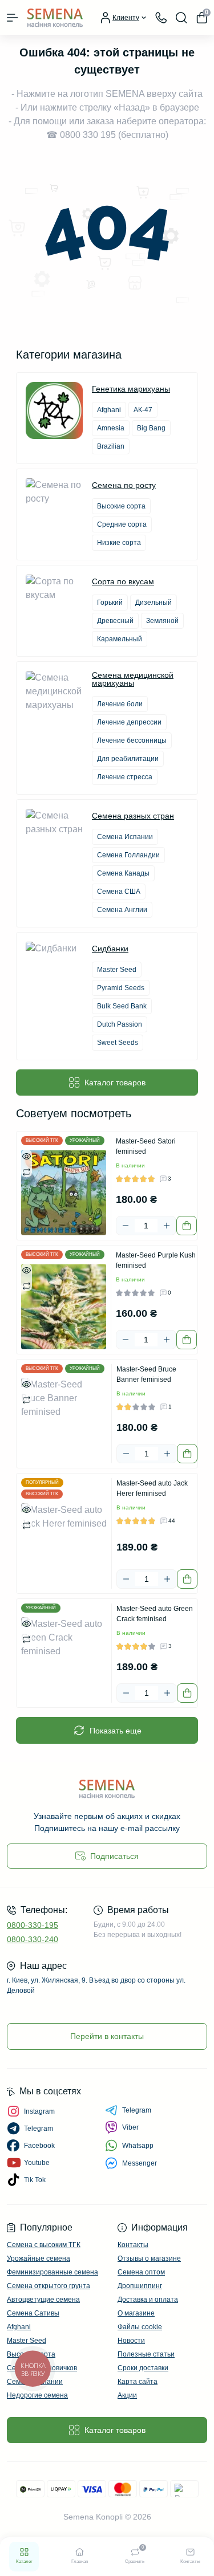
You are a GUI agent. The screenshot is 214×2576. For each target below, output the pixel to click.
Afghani (109, 410)
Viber (130, 2127)
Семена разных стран (133, 816)
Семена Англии (122, 910)
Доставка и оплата (148, 2300)
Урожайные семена (39, 2258)
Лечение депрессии (129, 722)
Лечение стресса (125, 777)
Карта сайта (138, 2382)
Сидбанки (110, 949)
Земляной (162, 621)
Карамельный (120, 639)
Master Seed (117, 970)
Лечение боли (120, 704)
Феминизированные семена (53, 2272)
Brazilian (111, 446)
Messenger (140, 2163)
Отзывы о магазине (149, 2258)
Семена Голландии (128, 855)
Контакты (133, 2245)
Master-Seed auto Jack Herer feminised (152, 1488)
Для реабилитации (128, 759)
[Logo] (55, 17)
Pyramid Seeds (121, 988)
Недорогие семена (37, 2395)
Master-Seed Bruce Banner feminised (146, 1374)
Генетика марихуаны (131, 389)
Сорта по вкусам (123, 581)
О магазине (136, 2313)
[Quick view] (27, 1155)
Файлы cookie (140, 2327)
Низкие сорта (119, 543)
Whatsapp (138, 2146)
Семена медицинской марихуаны (133, 679)
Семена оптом (141, 2272)
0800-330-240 (33, 1939)
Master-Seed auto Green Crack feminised (155, 1614)
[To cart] (187, 1226)
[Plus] (167, 1226)
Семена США (119, 892)
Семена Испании (125, 837)
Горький (110, 603)
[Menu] (13, 18)
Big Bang (151, 428)
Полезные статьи (146, 2354)
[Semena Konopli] (107, 1788)
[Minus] (126, 1226)
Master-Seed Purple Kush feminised (156, 1260)
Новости (131, 2341)
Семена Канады (123, 873)
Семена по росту (124, 485)
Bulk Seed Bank (122, 1006)
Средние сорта (122, 524)
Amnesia (111, 428)
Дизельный (154, 603)
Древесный (115, 621)
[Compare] (27, 1171)
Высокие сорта (121, 506)
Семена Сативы (33, 2313)
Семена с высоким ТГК (44, 2245)
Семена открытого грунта (49, 2286)
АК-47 (143, 410)
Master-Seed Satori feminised (146, 1146)
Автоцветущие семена (43, 2300)
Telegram (137, 2110)
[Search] (181, 18)
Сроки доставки (143, 2368)
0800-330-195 (33, 1925)
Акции (127, 2395)
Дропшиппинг (140, 2286)
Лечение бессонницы (132, 740)
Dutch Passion (120, 1024)
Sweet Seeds (118, 1043)
